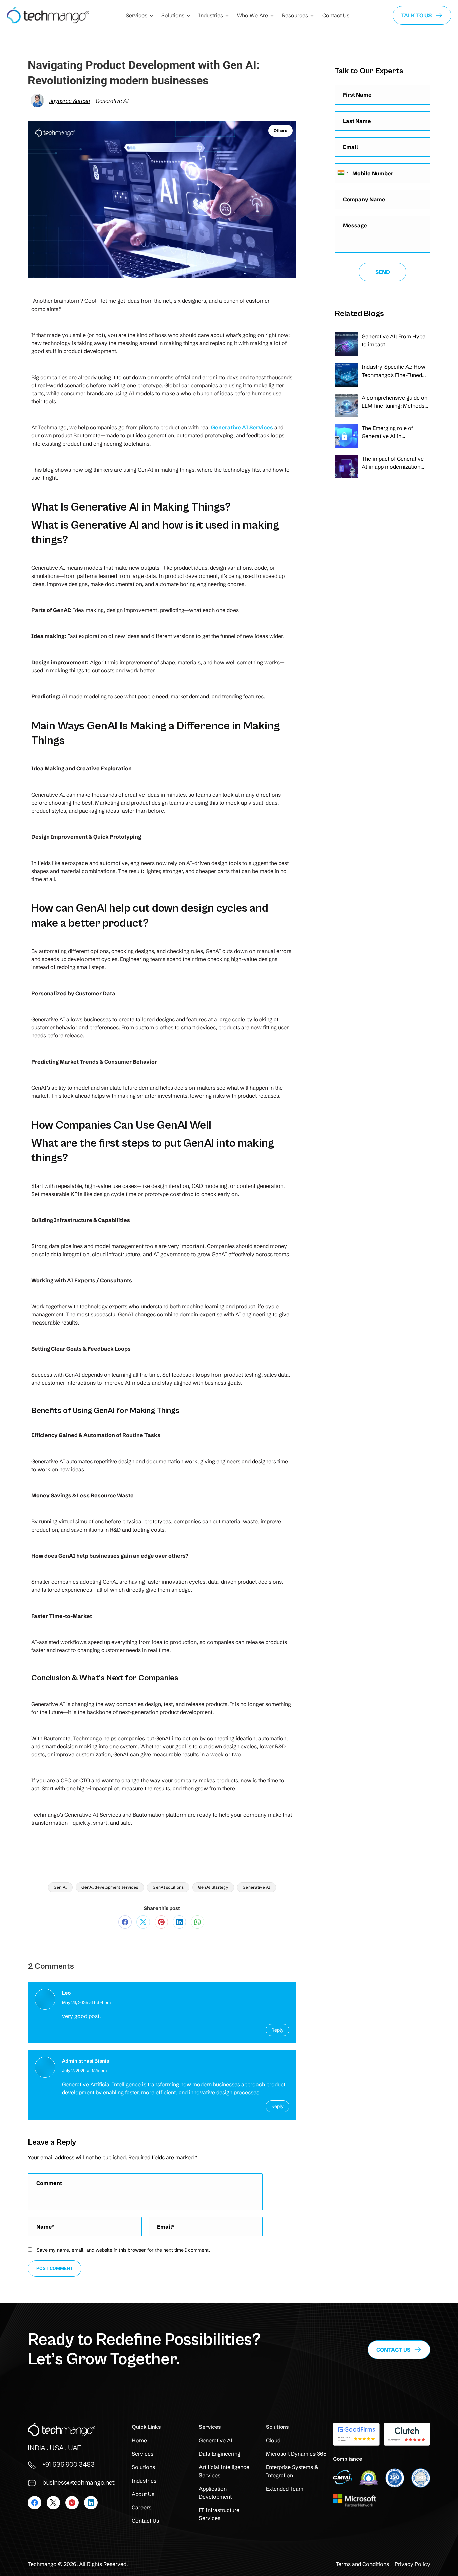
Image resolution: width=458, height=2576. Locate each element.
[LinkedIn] (179, 1922)
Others (280, 130)
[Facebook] (125, 1922)
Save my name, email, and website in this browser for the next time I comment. (123, 2250)
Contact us (393, 2350)
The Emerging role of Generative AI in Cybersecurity (387, 432)
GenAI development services (110, 1887)
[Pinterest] (161, 1922)
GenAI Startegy (213, 1887)
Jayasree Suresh (70, 101)
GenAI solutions (168, 1887)
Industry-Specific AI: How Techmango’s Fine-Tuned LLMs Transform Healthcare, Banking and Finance (394, 371)
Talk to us (416, 15)
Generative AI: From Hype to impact (394, 340)
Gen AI (60, 1887)
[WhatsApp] (197, 1922)
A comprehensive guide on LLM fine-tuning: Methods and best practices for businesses (395, 402)
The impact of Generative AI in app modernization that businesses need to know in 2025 (393, 463)
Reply (277, 2030)
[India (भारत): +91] (343, 173)
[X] (143, 1922)
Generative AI (256, 1887)
